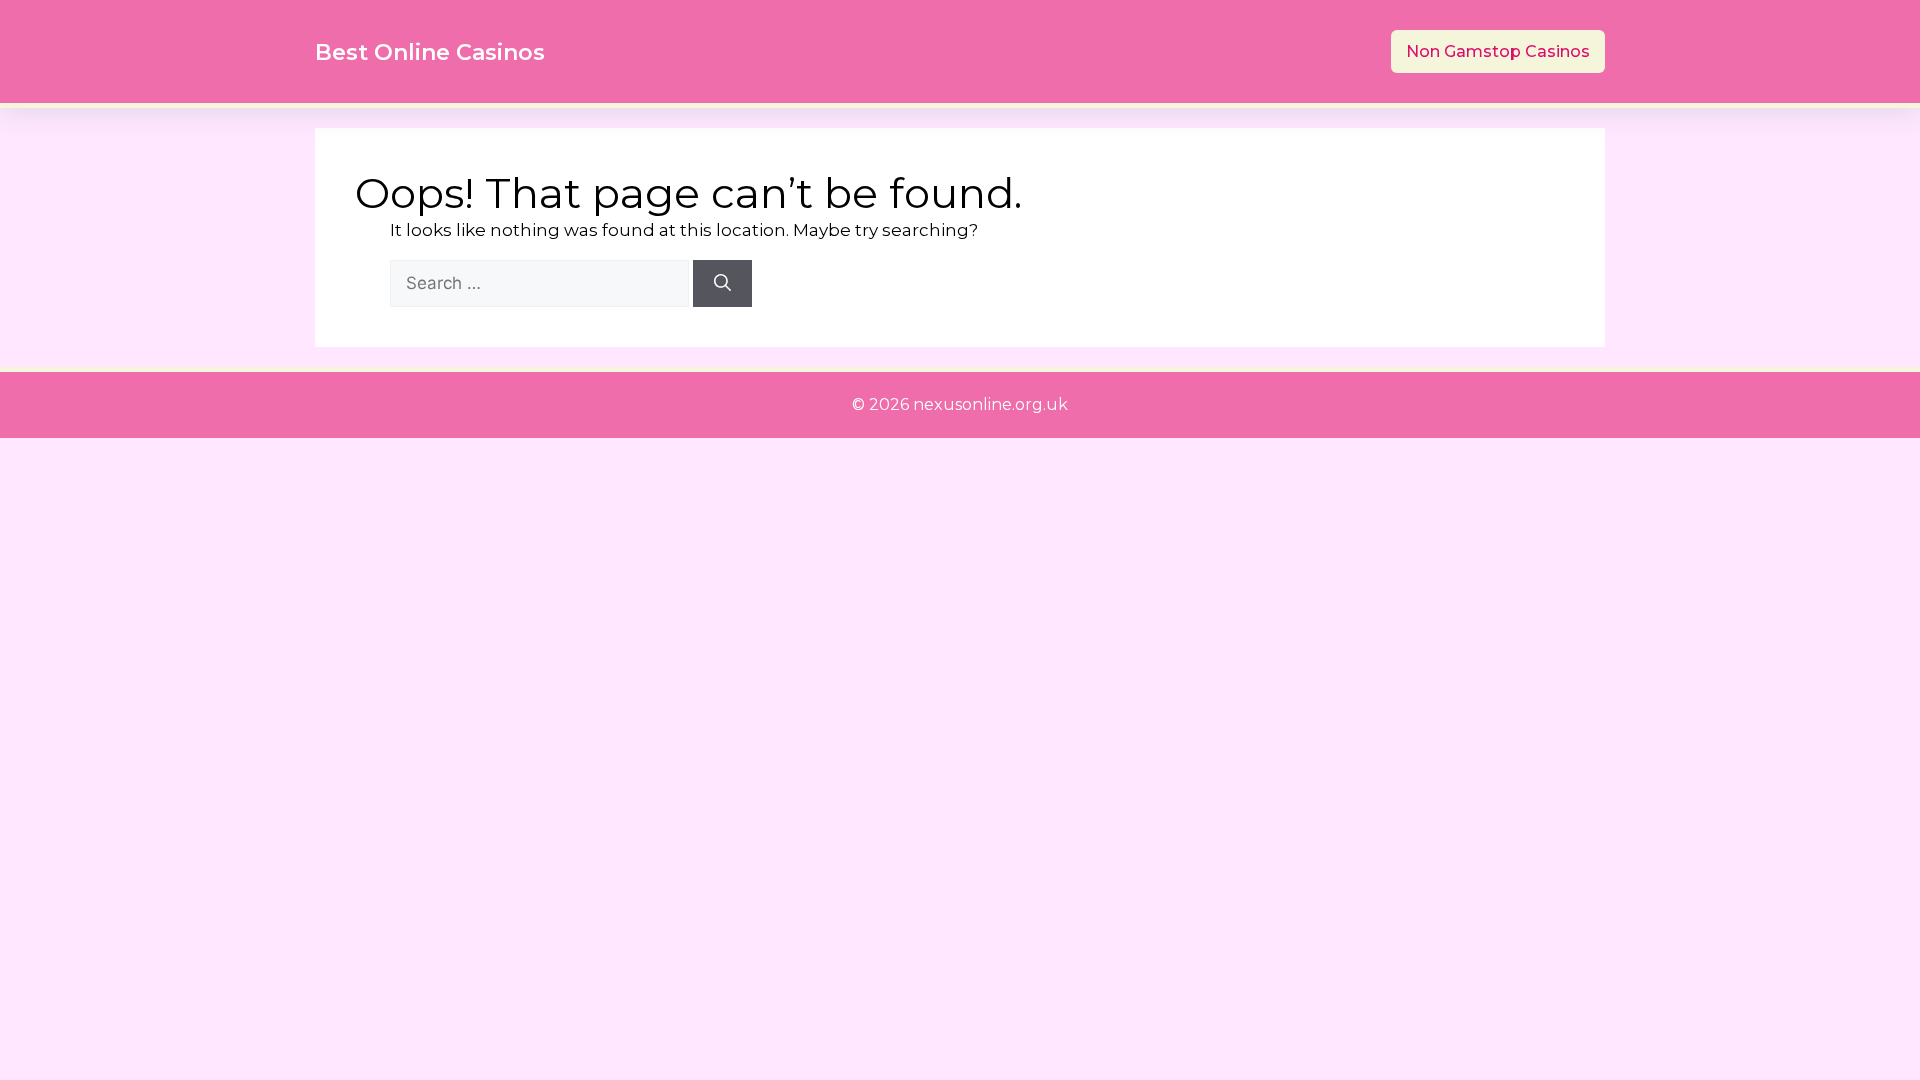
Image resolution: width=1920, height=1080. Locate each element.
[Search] (722, 284)
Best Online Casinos (430, 52)
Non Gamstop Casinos (1498, 51)
